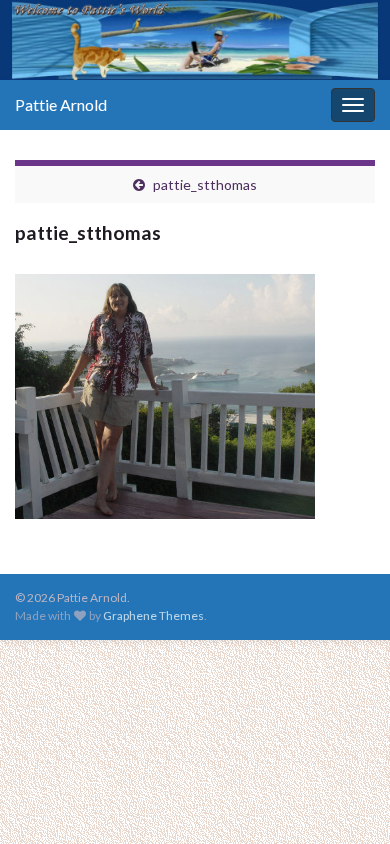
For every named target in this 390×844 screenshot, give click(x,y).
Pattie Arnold (61, 104)
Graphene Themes (153, 615)
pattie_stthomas (205, 184)
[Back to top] (345, 799)
